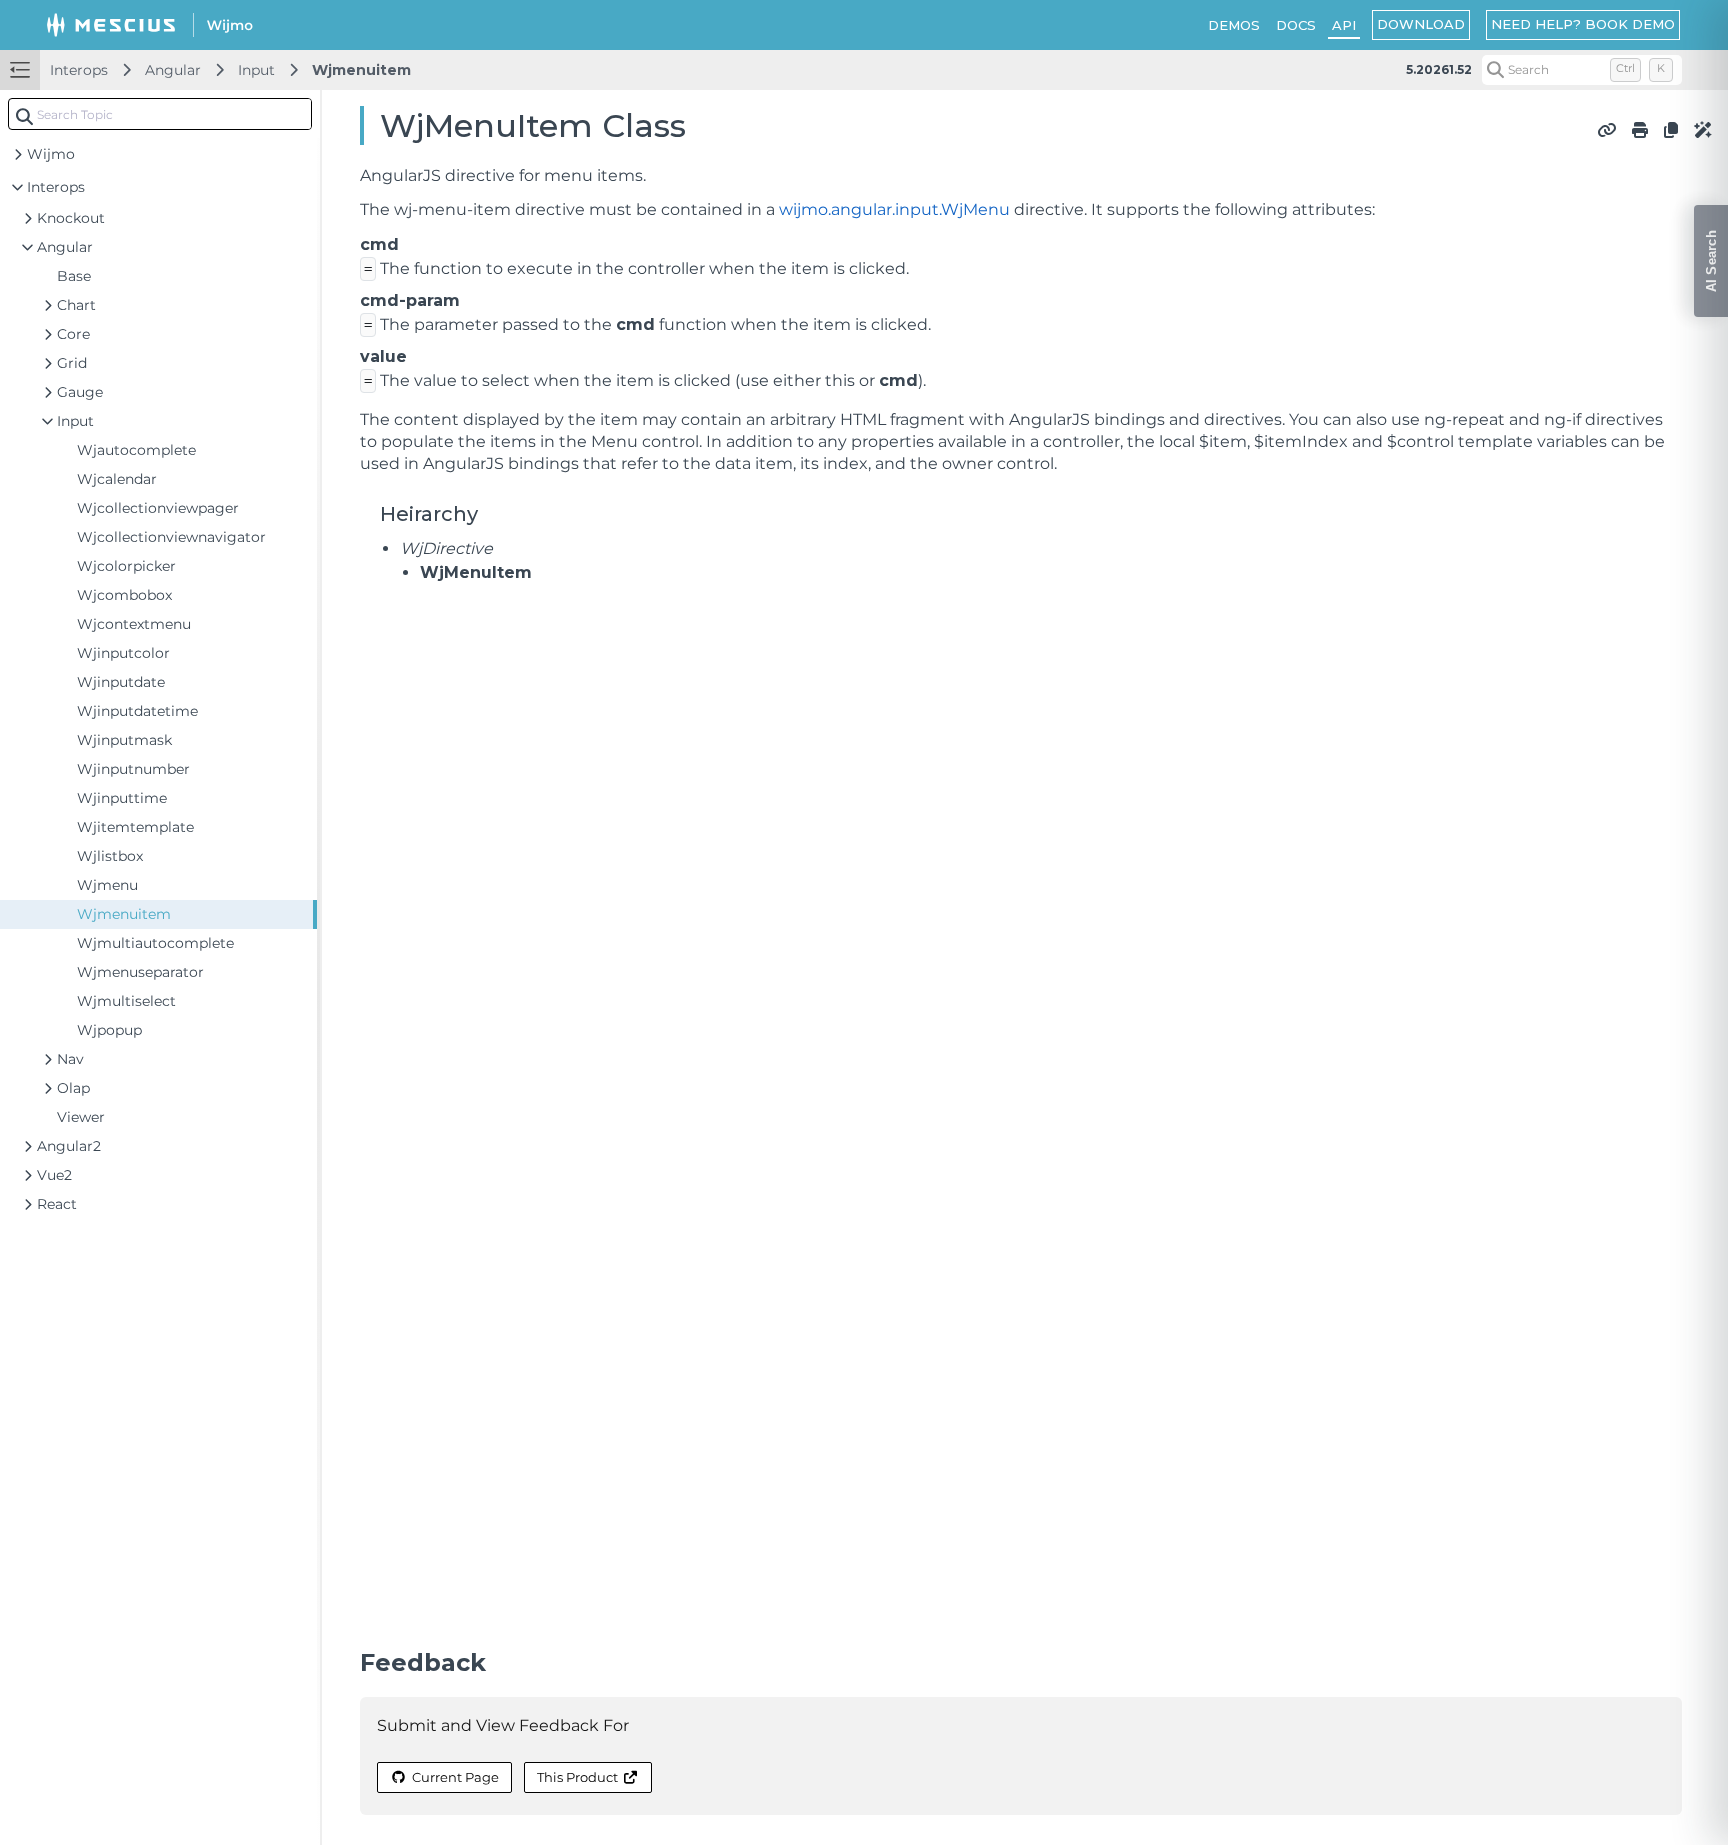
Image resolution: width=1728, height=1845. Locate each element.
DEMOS (1234, 25)
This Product (577, 1777)
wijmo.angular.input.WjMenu (894, 209)
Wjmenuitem (361, 70)
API (1344, 25)
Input (256, 70)
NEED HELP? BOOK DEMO (1583, 24)
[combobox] (160, 114)
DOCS (1296, 25)
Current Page (455, 1777)
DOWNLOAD (1421, 24)
